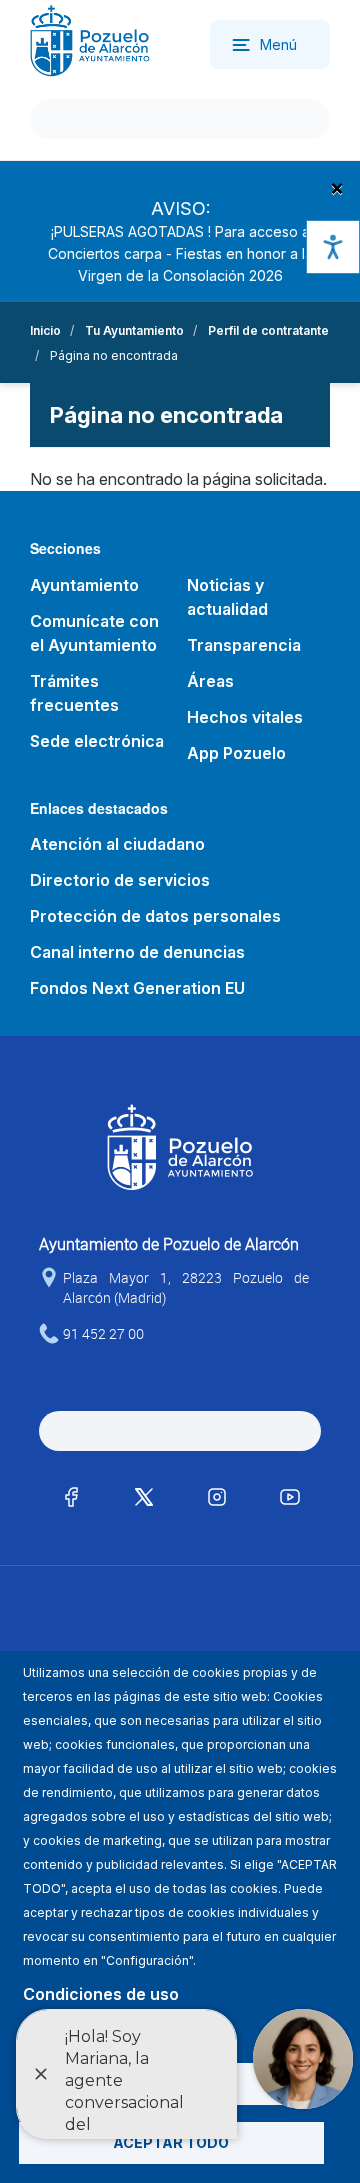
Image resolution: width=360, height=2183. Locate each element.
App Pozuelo (236, 753)
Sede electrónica (97, 741)
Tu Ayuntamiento (134, 330)
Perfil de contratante (268, 330)
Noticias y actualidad (227, 597)
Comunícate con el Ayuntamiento (94, 633)
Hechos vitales (245, 717)
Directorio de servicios (120, 880)
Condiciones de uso (101, 1994)
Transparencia (244, 645)
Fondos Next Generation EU (137, 988)
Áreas (210, 681)
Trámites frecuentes (74, 693)
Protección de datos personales (155, 916)
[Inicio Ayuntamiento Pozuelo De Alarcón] (90, 39)
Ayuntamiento (84, 585)
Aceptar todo (171, 2142)
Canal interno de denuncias (137, 952)
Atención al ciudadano (117, 844)
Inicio (45, 330)
